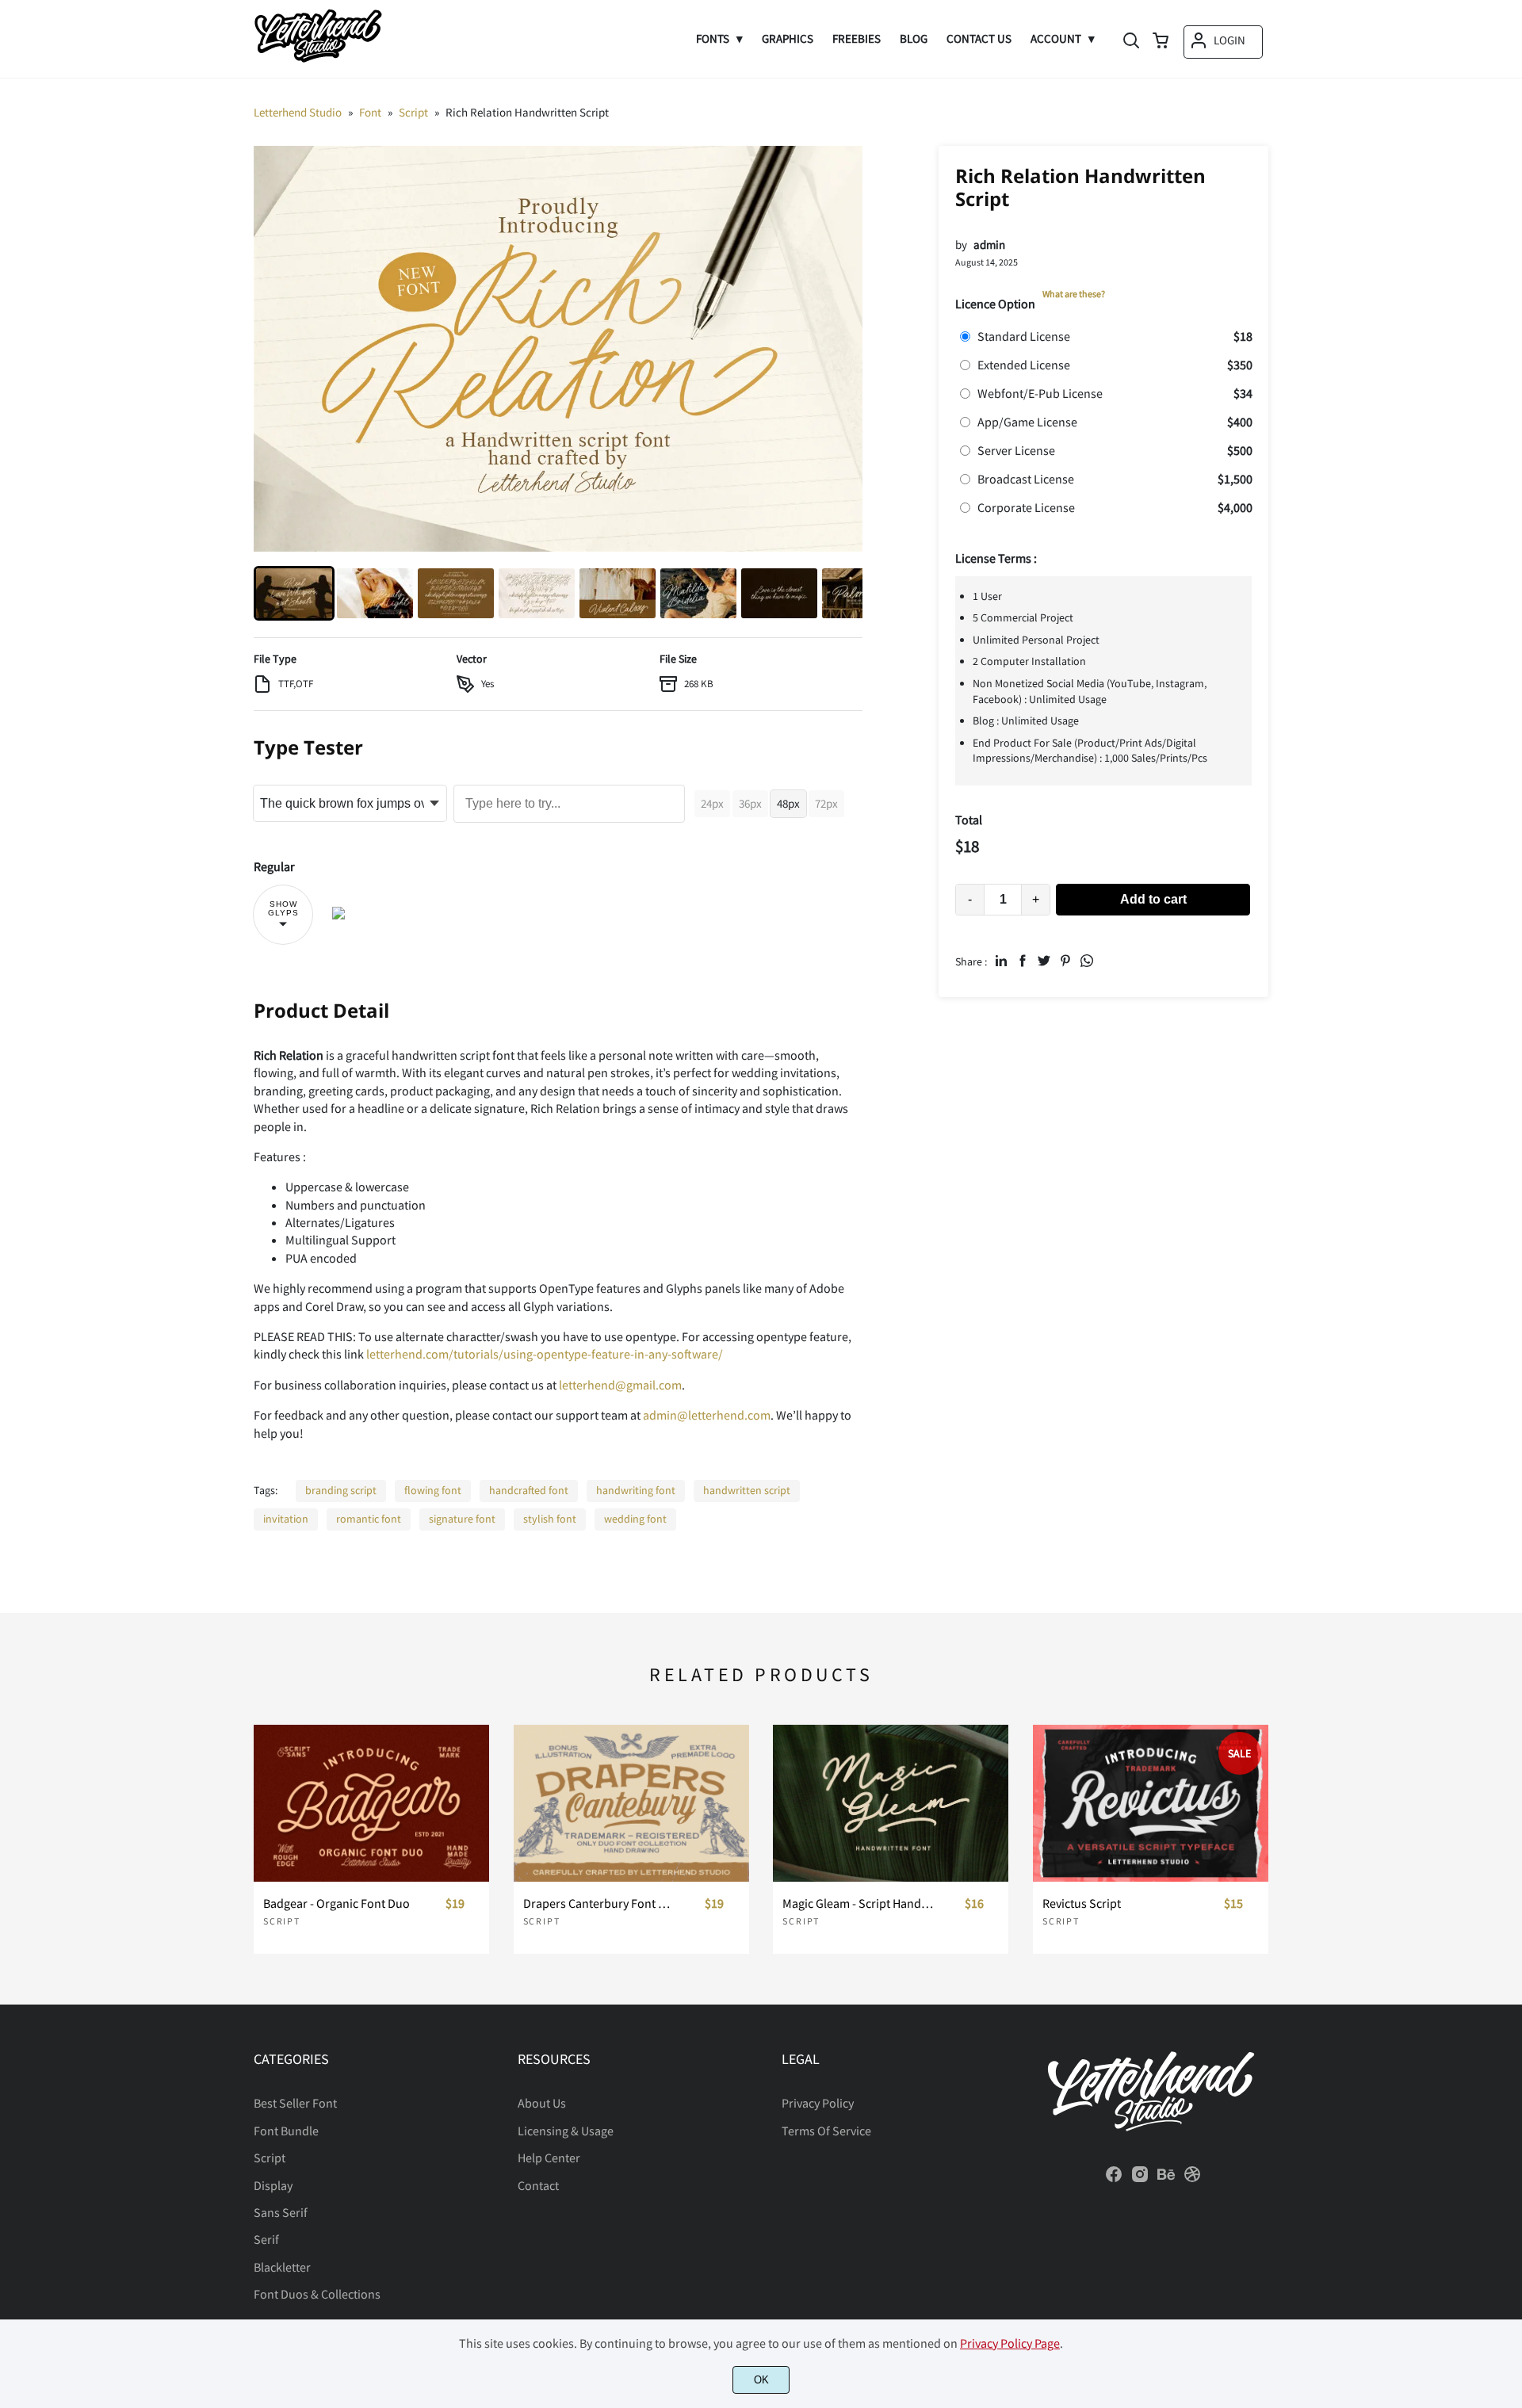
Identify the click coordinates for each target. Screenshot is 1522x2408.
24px (712, 803)
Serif (266, 2239)
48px (788, 803)
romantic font (369, 1519)
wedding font (635, 1519)
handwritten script (747, 1490)
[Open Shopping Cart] (1161, 42)
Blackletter (282, 2267)
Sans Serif (281, 2212)
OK (761, 2380)
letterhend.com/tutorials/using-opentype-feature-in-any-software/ (545, 1354)
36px (750, 803)
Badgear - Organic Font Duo (337, 1903)
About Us (542, 2103)
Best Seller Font (295, 2103)
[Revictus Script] (1151, 1803)
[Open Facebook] (1114, 2179)
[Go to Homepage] (318, 59)
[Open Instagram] (1140, 2179)
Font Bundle (286, 2131)
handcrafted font (529, 1490)
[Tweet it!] (1044, 961)
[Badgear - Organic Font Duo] (371, 1803)
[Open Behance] (1166, 2179)
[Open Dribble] (1192, 2179)
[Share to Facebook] (1023, 961)
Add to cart (1153, 899)
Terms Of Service (826, 2131)
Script (282, 1921)
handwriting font (636, 1490)
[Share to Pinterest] (1065, 961)
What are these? (1074, 294)
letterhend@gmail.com (620, 1385)
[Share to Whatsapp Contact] (1087, 961)
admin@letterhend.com (707, 1415)
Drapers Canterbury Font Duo (599, 1903)
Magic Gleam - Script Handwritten (859, 1903)
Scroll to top (1508, 1981)
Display (273, 2185)
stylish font (550, 1519)
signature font (462, 1519)
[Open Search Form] (1131, 42)
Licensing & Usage (566, 2131)
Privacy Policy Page (1010, 2343)
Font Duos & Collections (317, 2294)
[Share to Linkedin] (1001, 961)
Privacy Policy (818, 2103)
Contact (538, 2185)
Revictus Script (1082, 1903)
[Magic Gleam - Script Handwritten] (891, 1803)
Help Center (549, 2158)
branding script (341, 1490)
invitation (286, 1519)
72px (826, 803)
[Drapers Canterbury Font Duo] (631, 1803)
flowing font (433, 1490)
